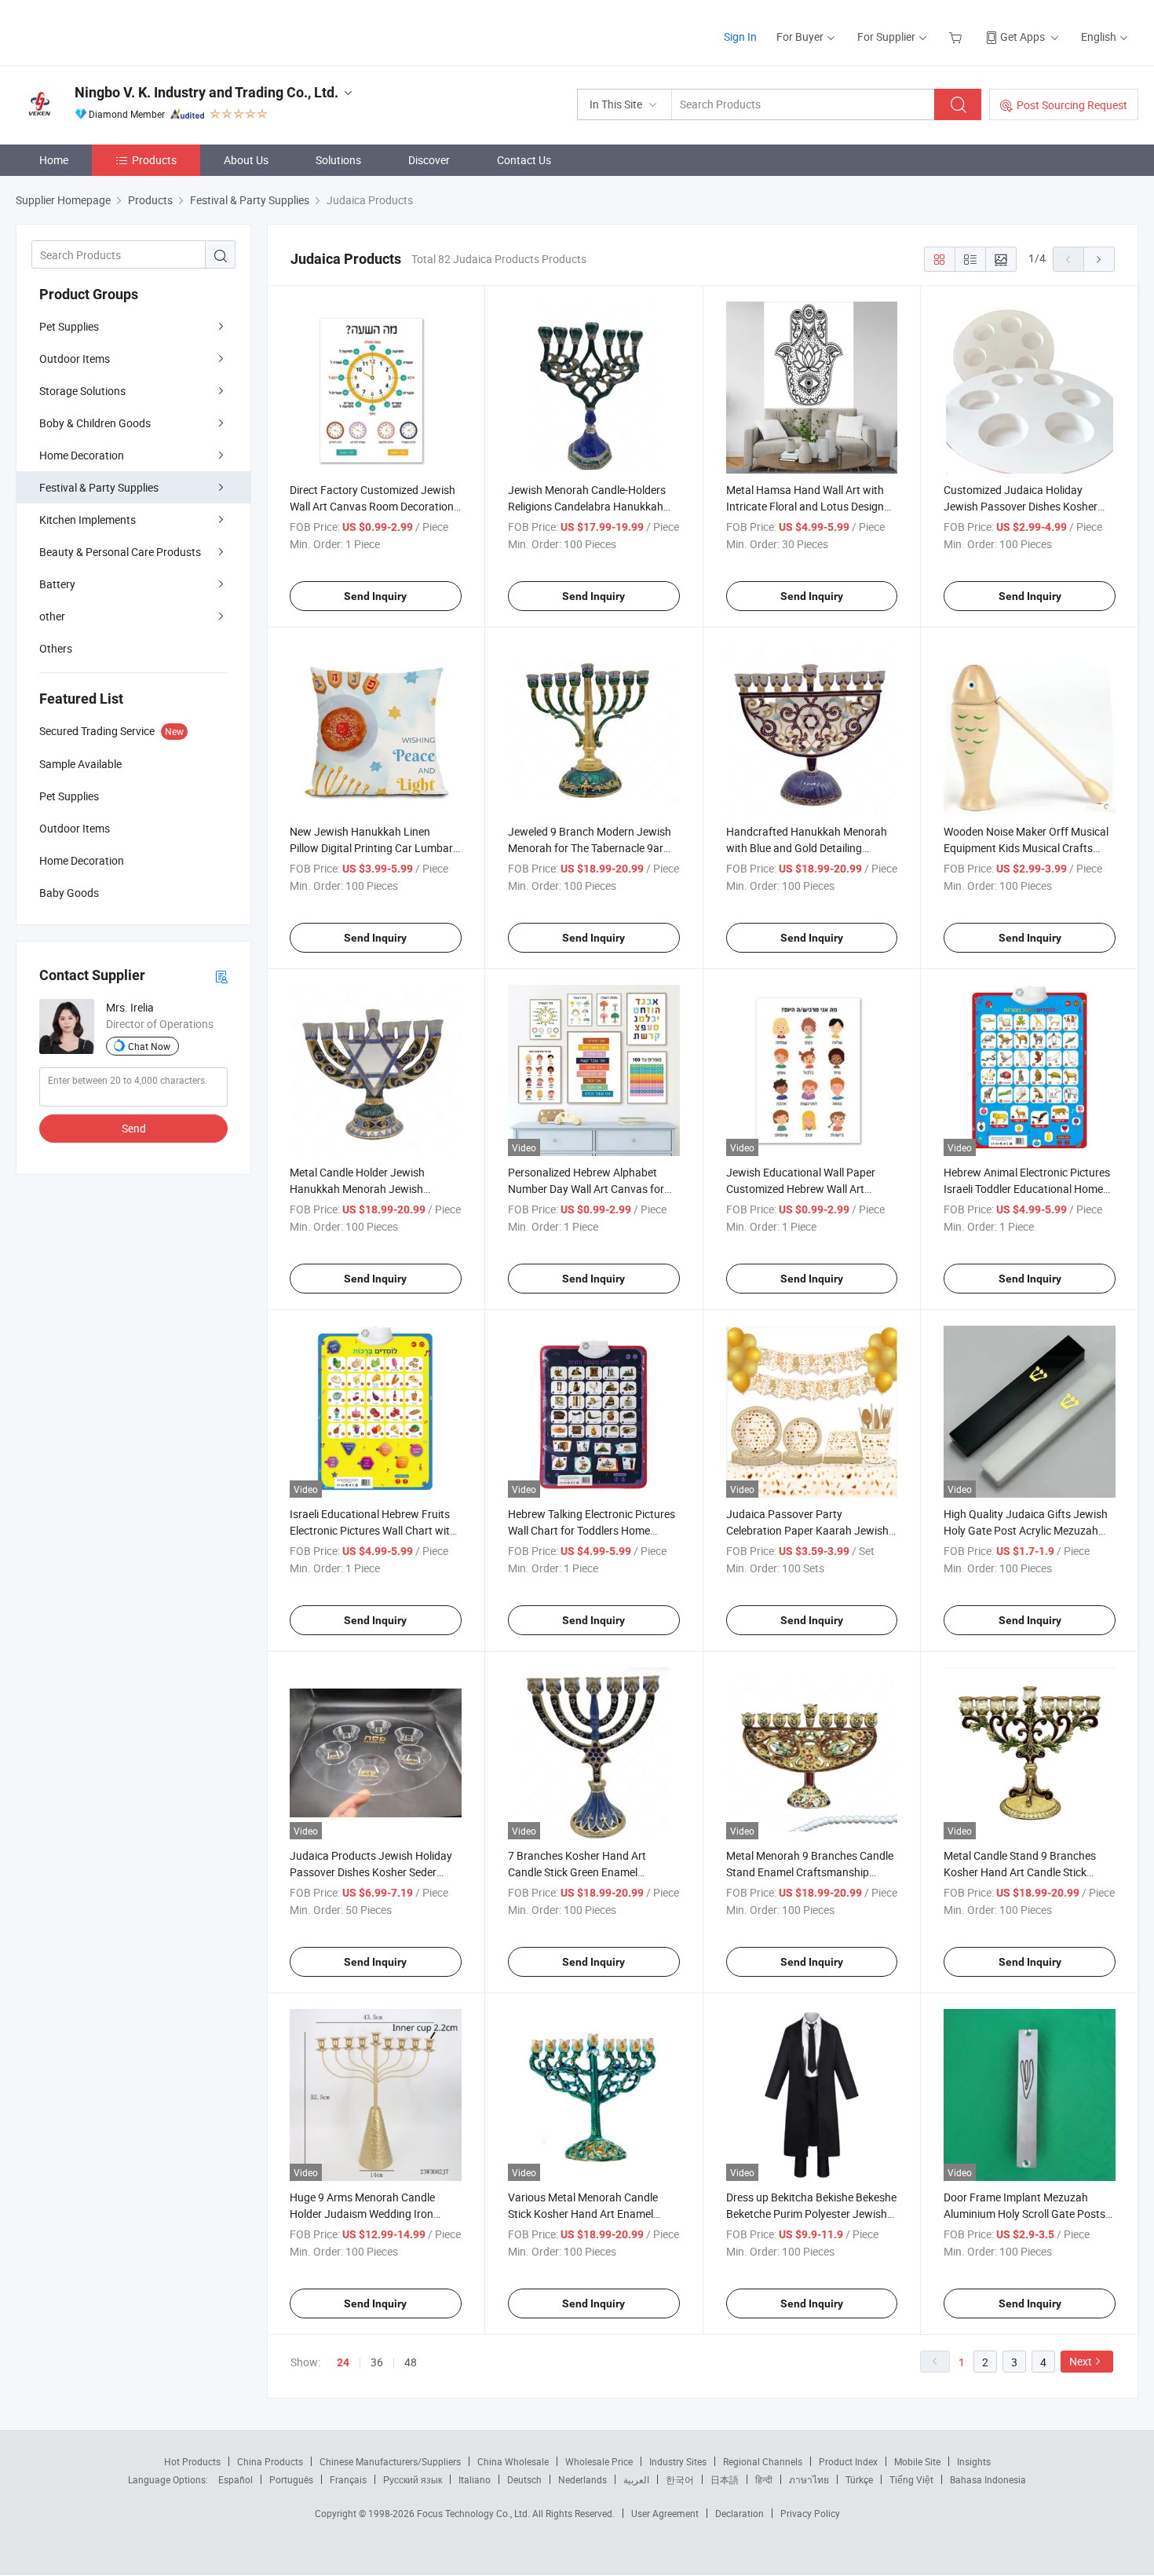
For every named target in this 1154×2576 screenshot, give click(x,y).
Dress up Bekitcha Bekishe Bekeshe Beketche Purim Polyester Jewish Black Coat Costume (811, 2214)
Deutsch (524, 2479)
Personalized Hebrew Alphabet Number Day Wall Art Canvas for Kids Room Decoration (586, 1189)
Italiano (475, 2479)
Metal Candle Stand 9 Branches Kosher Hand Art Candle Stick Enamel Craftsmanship (1020, 1872)
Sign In (740, 37)
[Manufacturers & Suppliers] (117, 31)
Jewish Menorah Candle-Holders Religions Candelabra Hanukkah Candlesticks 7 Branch (587, 506)
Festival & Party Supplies (99, 487)
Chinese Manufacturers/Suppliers (390, 2461)
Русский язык (413, 2479)
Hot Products (192, 2461)
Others (56, 648)
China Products (270, 2461)
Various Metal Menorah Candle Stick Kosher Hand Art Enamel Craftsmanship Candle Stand (583, 2214)
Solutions (338, 160)
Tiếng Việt (911, 2479)
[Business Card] (221, 976)
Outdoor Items (75, 359)
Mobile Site (917, 2461)
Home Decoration (82, 455)
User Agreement (665, 2513)
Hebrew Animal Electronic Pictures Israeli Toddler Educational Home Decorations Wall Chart (1027, 1189)
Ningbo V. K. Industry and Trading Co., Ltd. (206, 92)
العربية (636, 2479)
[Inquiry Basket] (957, 37)
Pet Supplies (69, 326)
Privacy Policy (810, 2513)
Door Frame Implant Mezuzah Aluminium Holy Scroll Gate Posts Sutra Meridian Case (1024, 2214)
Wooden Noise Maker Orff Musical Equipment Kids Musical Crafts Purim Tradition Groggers (1026, 848)
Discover (429, 160)
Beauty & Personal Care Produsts (120, 552)
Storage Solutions (82, 391)
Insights (974, 2461)
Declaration (740, 2513)
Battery (57, 584)
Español (236, 2479)
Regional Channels (763, 2461)
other (52, 616)
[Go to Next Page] (1099, 259)
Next (1081, 2361)
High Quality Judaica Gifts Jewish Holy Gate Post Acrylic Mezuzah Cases (1026, 1530)
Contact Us (524, 160)
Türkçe (859, 2479)
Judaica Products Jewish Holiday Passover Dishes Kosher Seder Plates (371, 1872)
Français (348, 2479)
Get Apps (1023, 37)
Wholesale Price (599, 2461)
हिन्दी (764, 2479)
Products (154, 160)
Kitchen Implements (88, 520)
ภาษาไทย (809, 2479)
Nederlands (582, 2479)
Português (291, 2479)
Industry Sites (678, 2461)
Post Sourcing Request (1072, 105)
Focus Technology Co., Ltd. (475, 2513)
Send (134, 1128)
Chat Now (149, 1046)
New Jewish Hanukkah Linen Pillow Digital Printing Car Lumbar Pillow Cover (371, 848)
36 (377, 2362)
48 (411, 2362)
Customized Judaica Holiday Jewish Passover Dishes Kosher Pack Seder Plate (1021, 506)
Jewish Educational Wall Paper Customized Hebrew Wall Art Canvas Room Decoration (801, 1189)
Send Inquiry (375, 596)
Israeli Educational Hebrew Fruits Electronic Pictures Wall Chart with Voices (373, 1530)
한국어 (680, 2479)
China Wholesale (513, 2461)
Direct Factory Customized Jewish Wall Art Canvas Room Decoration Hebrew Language (372, 506)
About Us (246, 160)
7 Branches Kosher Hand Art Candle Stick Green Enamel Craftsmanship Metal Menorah (582, 1872)
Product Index (848, 2461)
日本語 (725, 2479)
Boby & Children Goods (95, 423)
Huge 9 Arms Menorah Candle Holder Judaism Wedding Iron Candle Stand (362, 2214)
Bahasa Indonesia (988, 2479)
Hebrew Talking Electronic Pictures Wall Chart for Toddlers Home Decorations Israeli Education (592, 1530)
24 (343, 2362)
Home (54, 160)
